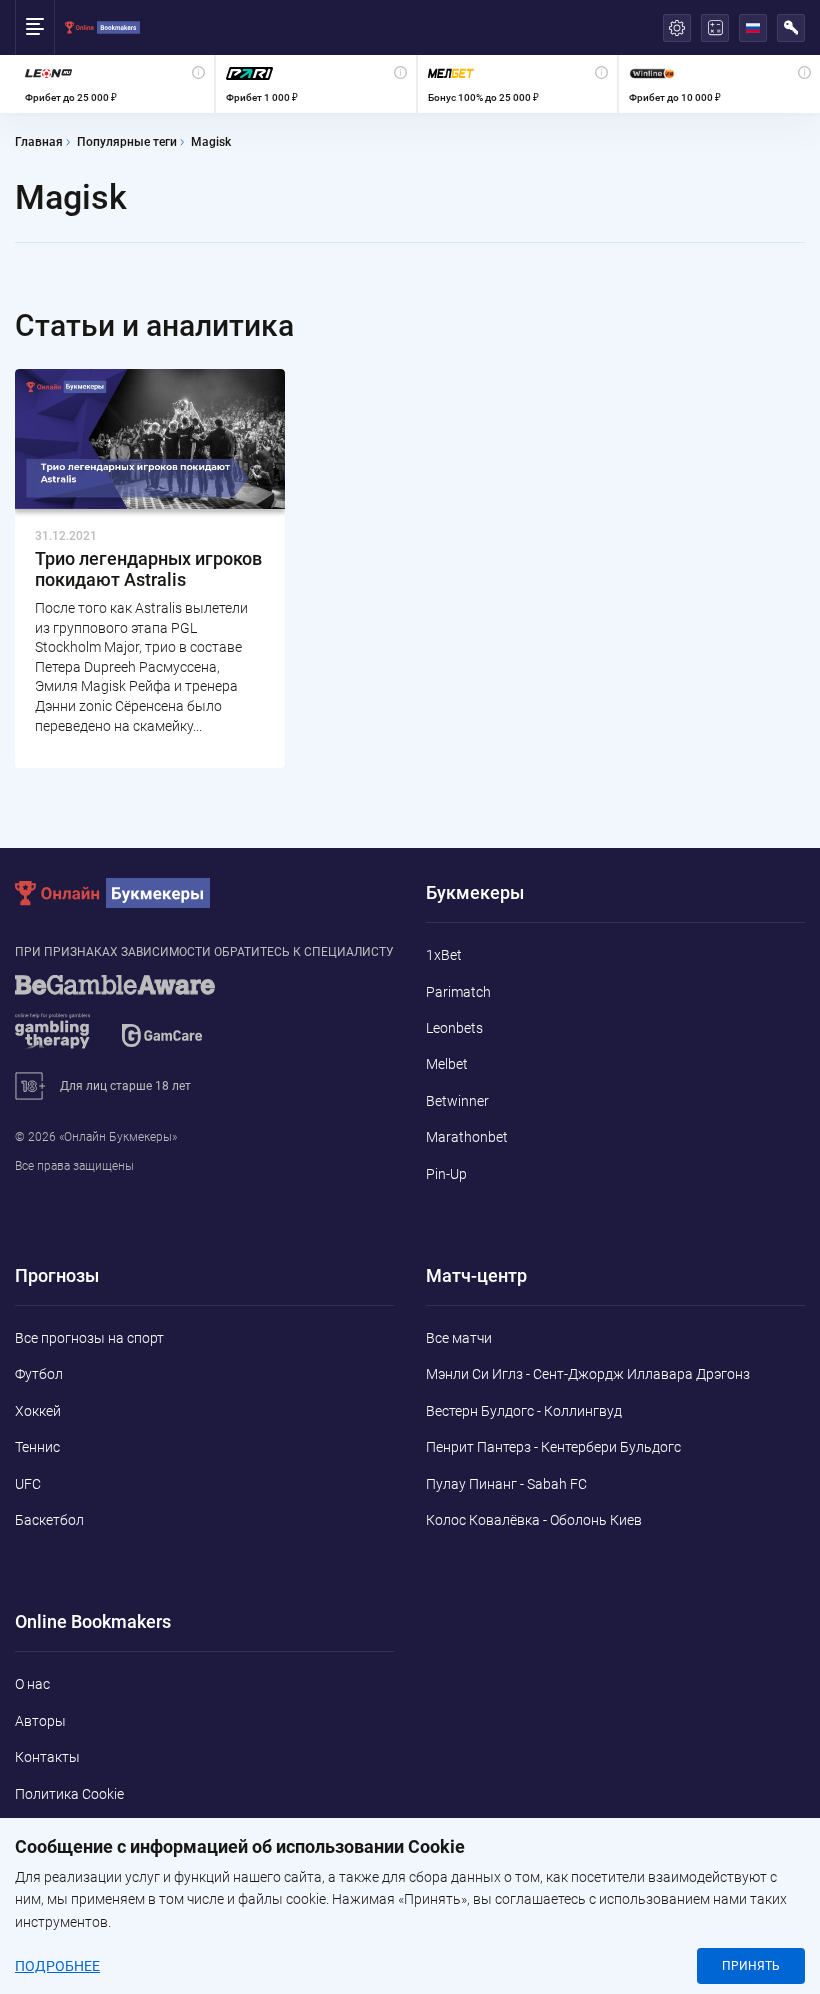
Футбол (39, 1374)
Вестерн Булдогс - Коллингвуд (524, 1411)
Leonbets (454, 1028)
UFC (28, 1484)
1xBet (444, 955)
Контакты (47, 1757)
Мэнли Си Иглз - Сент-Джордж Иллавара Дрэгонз (588, 1374)
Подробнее (57, 1966)
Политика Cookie (69, 1794)
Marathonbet (467, 1137)
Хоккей (38, 1411)
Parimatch (458, 992)
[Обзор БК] (114, 84)
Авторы (40, 1721)
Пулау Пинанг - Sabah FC (506, 1484)
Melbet (447, 1064)
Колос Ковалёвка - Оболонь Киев (534, 1520)
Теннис (37, 1447)
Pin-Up (446, 1174)
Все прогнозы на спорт (89, 1338)
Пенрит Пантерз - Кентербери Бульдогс (553, 1447)
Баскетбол (49, 1520)
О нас (32, 1684)
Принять (751, 1966)
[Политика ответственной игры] (140, 1021)
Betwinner (457, 1101)
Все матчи (459, 1338)
